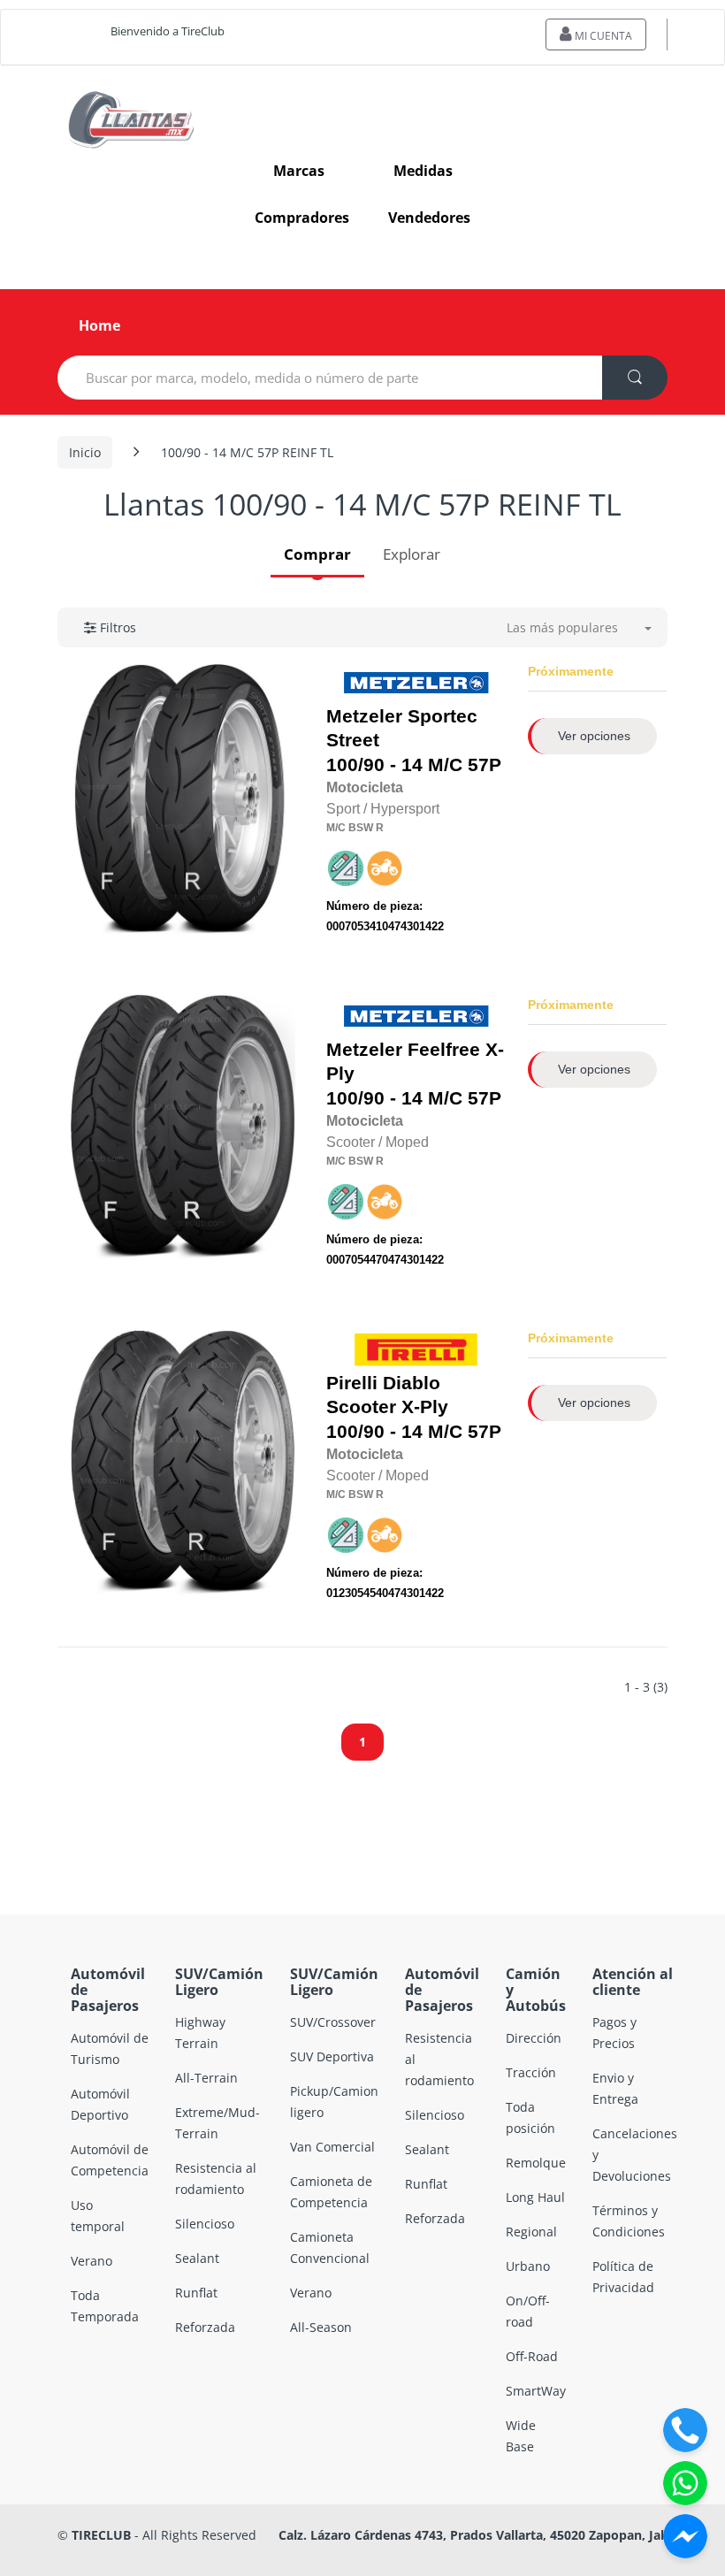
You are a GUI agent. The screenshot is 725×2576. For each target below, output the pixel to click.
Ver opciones (594, 736)
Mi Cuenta (602, 36)
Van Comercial (332, 2147)
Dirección (534, 2038)
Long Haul (535, 2197)
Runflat (196, 2293)
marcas (299, 171)
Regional (531, 2232)
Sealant (197, 2258)
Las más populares (562, 627)
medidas (423, 171)
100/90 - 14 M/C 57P (414, 741)
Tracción (531, 2072)
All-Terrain (206, 2078)
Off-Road (532, 2356)
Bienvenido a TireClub (168, 31)
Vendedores (429, 218)
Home (99, 325)
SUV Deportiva (332, 2056)
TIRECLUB (101, 2535)
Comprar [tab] (317, 554)
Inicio (85, 452)
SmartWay (536, 2391)
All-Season (321, 2327)
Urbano (528, 2266)
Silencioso (205, 2224)
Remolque (536, 2163)
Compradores (302, 218)
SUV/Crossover (333, 2022)
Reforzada (205, 2327)
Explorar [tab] (412, 554)
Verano (92, 2261)
